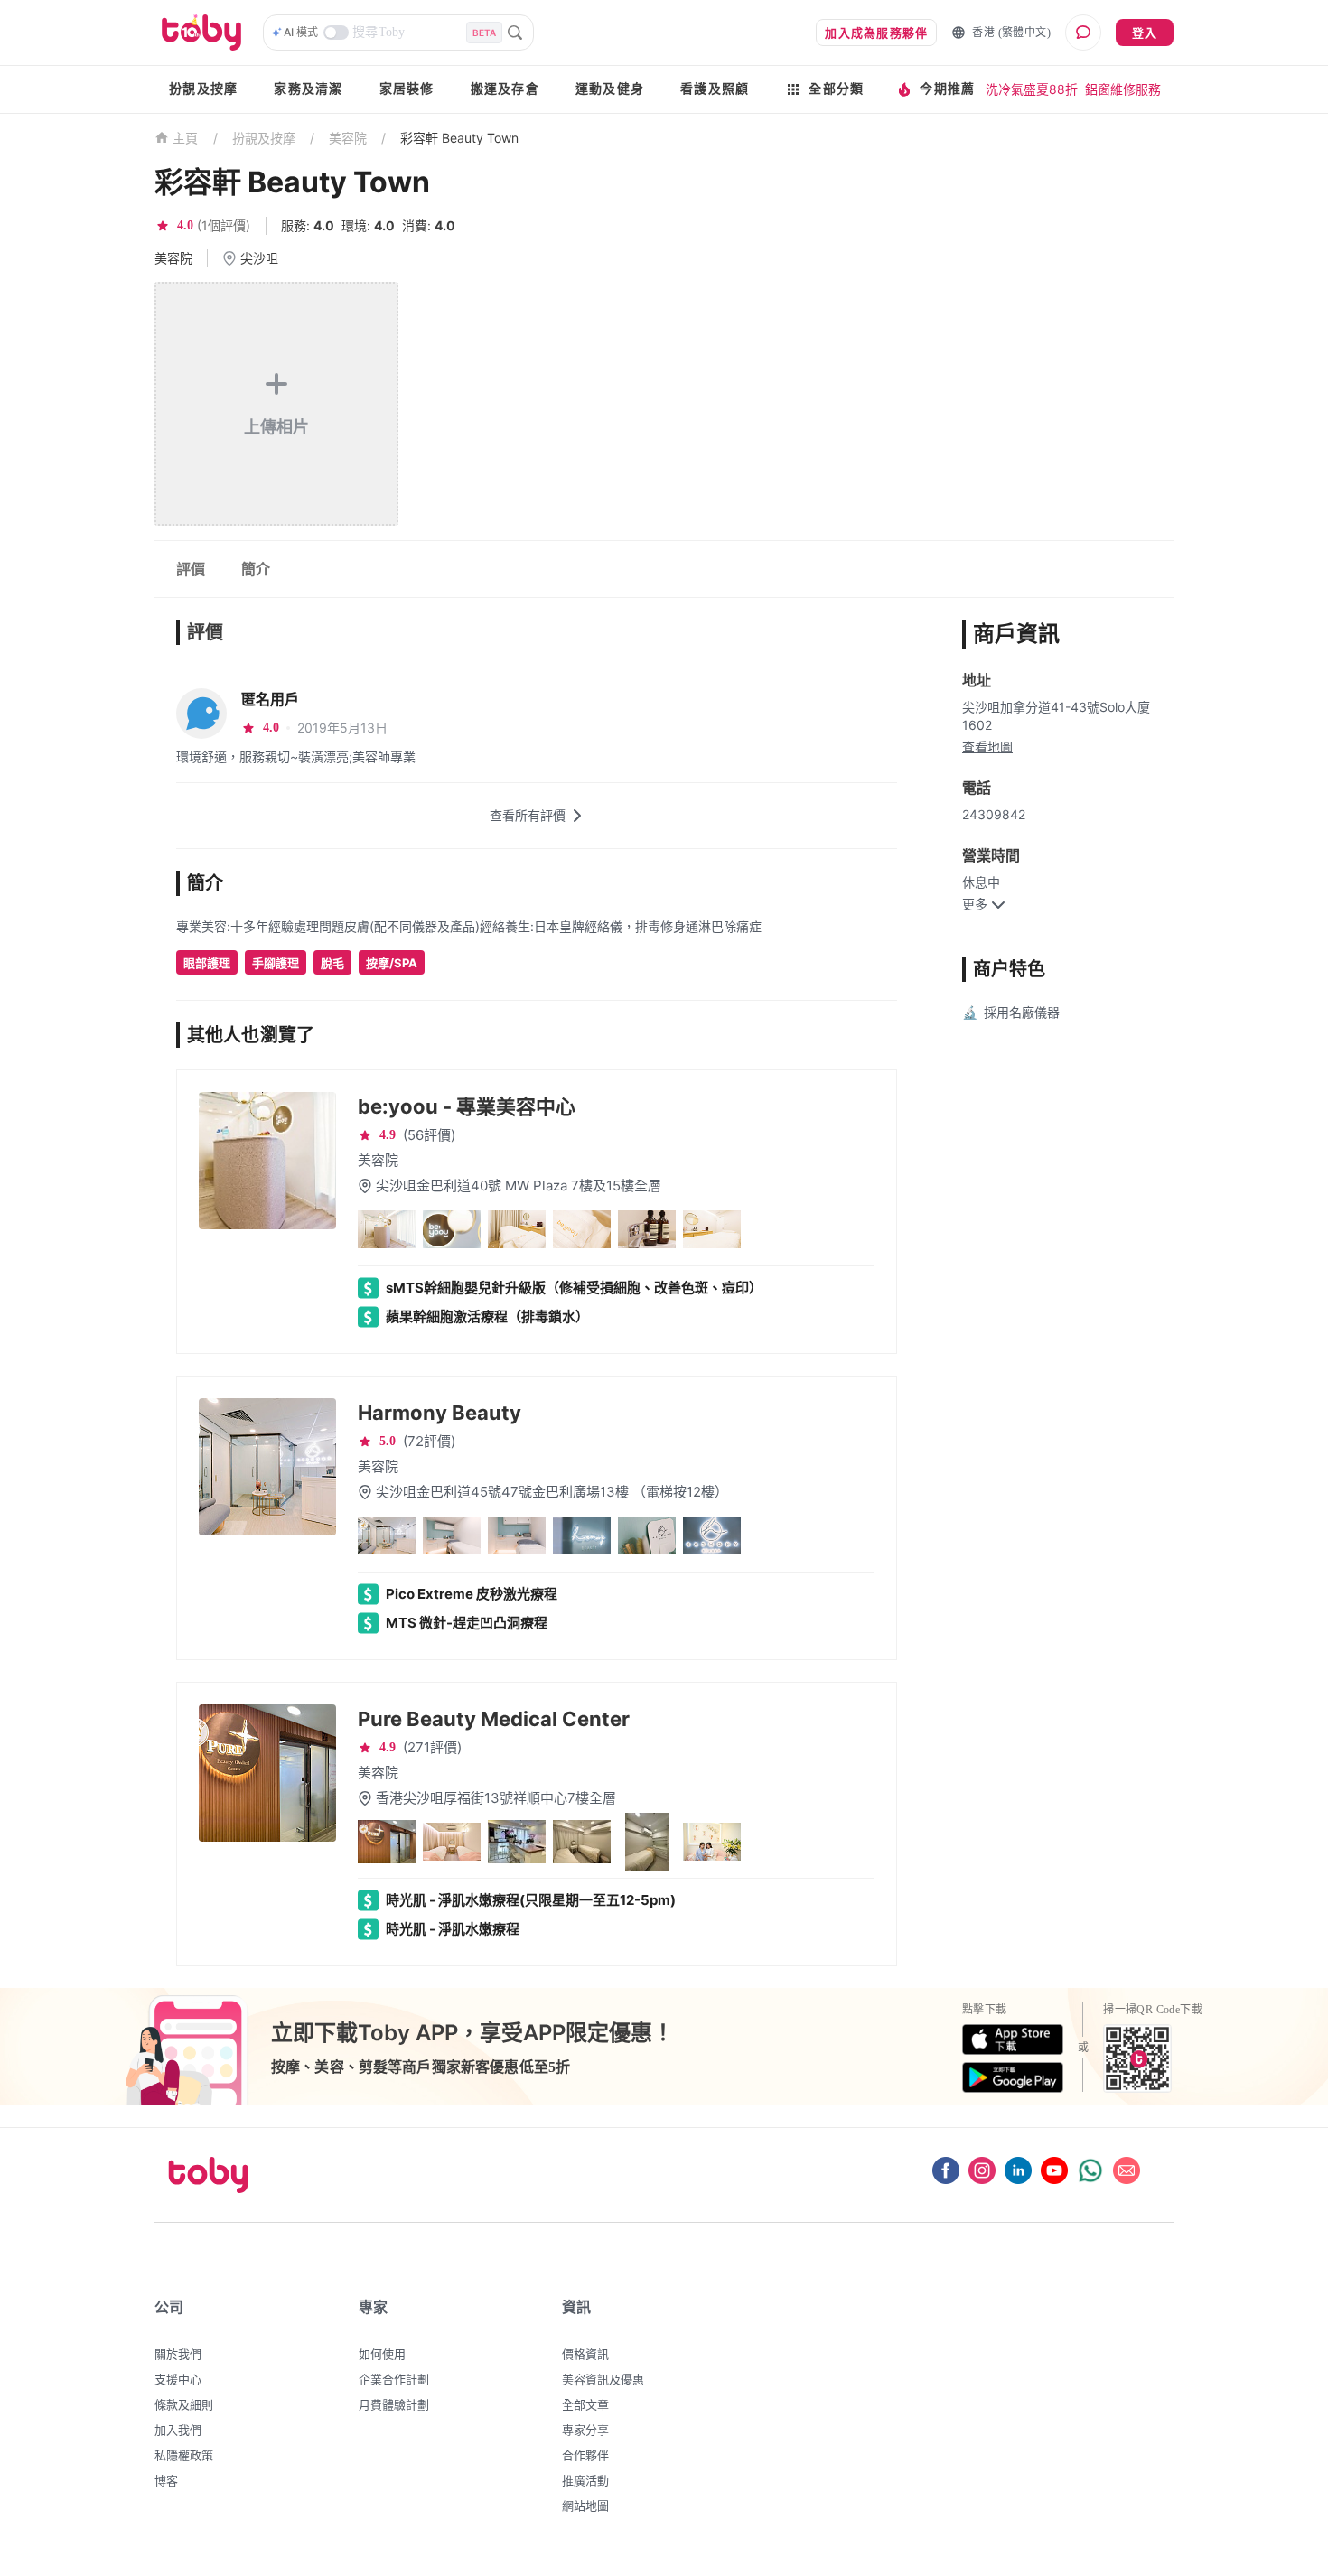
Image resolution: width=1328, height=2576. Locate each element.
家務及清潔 (308, 89)
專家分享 (585, 2430)
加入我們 (178, 2430)
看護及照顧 (715, 89)
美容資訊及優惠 (603, 2379)
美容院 (348, 138)
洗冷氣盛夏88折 (1032, 89)
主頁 (186, 139)
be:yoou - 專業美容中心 (467, 1106)
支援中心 (178, 2379)
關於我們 (178, 2354)
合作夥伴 (585, 2455)
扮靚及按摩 (203, 89)
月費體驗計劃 (394, 2404)
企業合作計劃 (394, 2379)
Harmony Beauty (440, 1413)
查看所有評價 (528, 815)
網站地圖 (585, 2506)
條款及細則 (184, 2404)
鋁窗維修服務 (1123, 89)
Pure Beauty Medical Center (494, 1719)
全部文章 (585, 2404)
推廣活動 (585, 2480)
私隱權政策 (184, 2455)
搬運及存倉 (505, 89)
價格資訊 (585, 2354)
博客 (166, 2480)
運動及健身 (610, 89)
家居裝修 (407, 89)
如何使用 (382, 2354)
